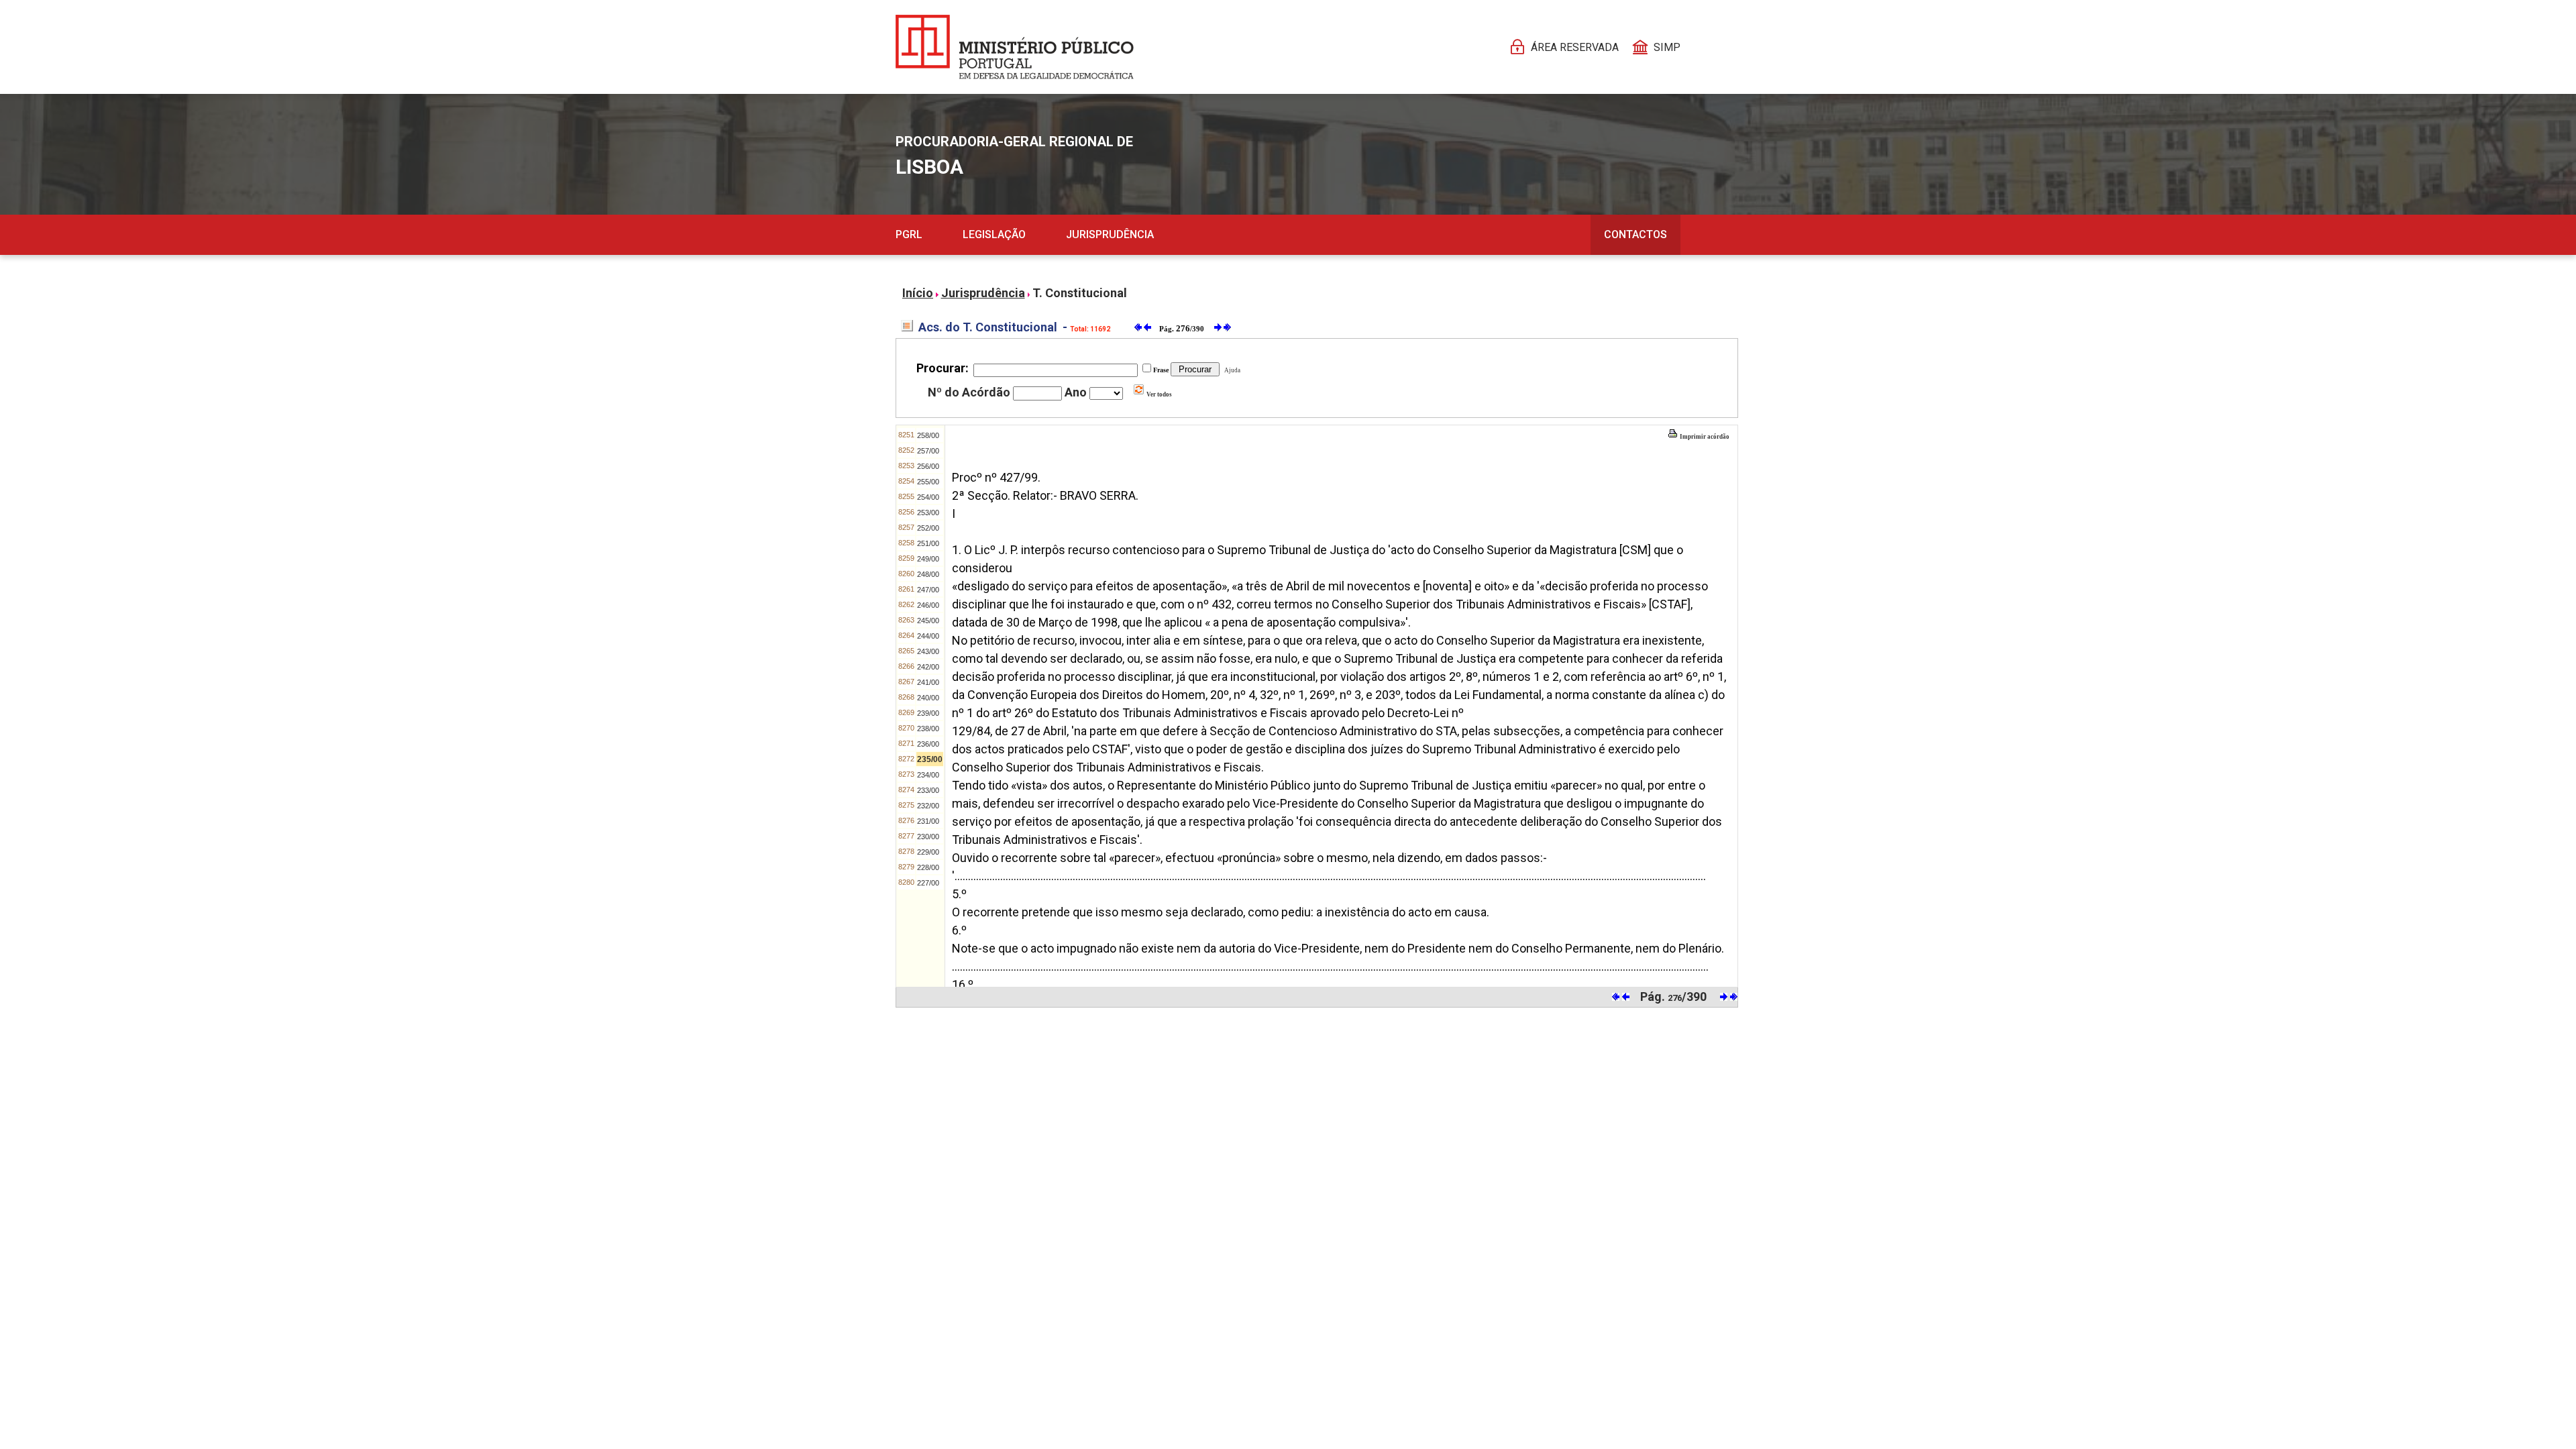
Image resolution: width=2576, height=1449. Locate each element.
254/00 (928, 497)
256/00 (928, 466)
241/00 (928, 682)
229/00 (928, 852)
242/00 (928, 667)
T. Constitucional (1080, 293)
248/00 (928, 574)
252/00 (928, 528)
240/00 (928, 698)
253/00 (928, 513)
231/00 (928, 821)
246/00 (928, 605)
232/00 (928, 806)
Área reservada (1575, 47)
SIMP (1667, 47)
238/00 (928, 729)
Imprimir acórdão (1704, 437)
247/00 (928, 590)
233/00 (928, 790)
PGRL (909, 234)
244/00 (928, 636)
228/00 (928, 867)
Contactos (1635, 234)
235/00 (930, 759)
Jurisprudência (1110, 234)
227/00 (928, 883)
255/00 (928, 482)
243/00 (928, 651)
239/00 (928, 713)
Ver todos (1159, 394)
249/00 (928, 559)
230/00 (928, 837)
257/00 (928, 451)
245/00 (928, 621)
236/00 (928, 744)
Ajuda (1231, 370)
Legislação (994, 234)
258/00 (928, 435)
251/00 (928, 543)
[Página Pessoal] (1015, 47)
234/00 (928, 775)
